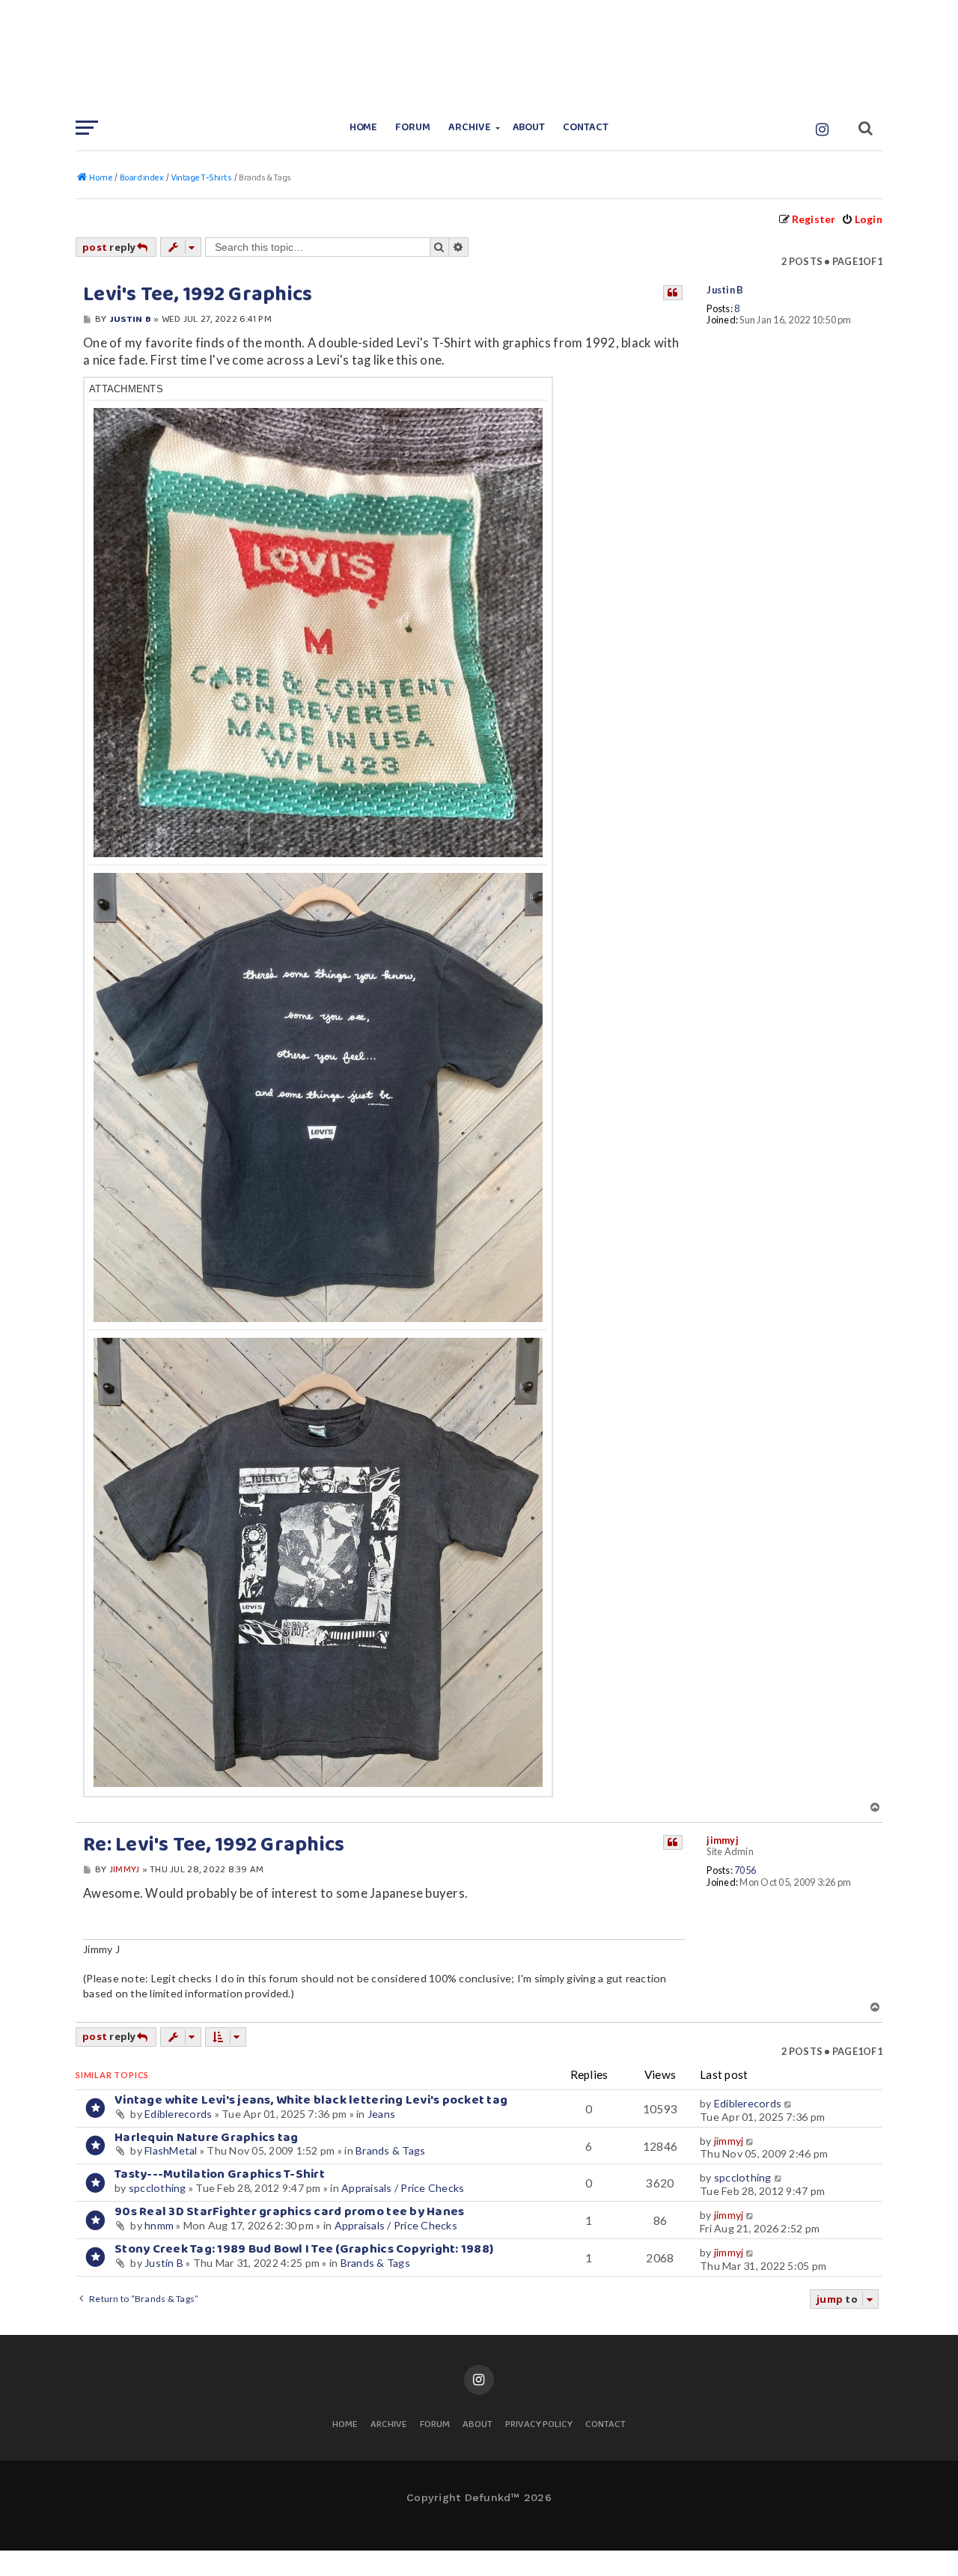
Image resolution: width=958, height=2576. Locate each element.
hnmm (159, 2225)
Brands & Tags (390, 2150)
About (529, 128)
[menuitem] (862, 219)
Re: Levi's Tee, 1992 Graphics (214, 1845)
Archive (470, 128)
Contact (586, 128)
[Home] (479, 56)
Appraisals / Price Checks (403, 2188)
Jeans (381, 2114)
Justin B (725, 290)
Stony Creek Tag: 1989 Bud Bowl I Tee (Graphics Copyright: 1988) (304, 2249)
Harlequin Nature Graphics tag (206, 2138)
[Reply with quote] (673, 293)
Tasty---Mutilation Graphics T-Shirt (220, 2174)
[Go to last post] (788, 2104)
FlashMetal (171, 2150)
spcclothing (158, 2188)
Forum (413, 128)
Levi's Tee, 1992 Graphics (198, 295)
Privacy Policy (539, 2425)
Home (364, 128)
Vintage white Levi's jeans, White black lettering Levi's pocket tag (311, 2100)
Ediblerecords (178, 2114)
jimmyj (723, 1840)
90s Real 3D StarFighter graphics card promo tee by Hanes (289, 2212)
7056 (745, 1870)
